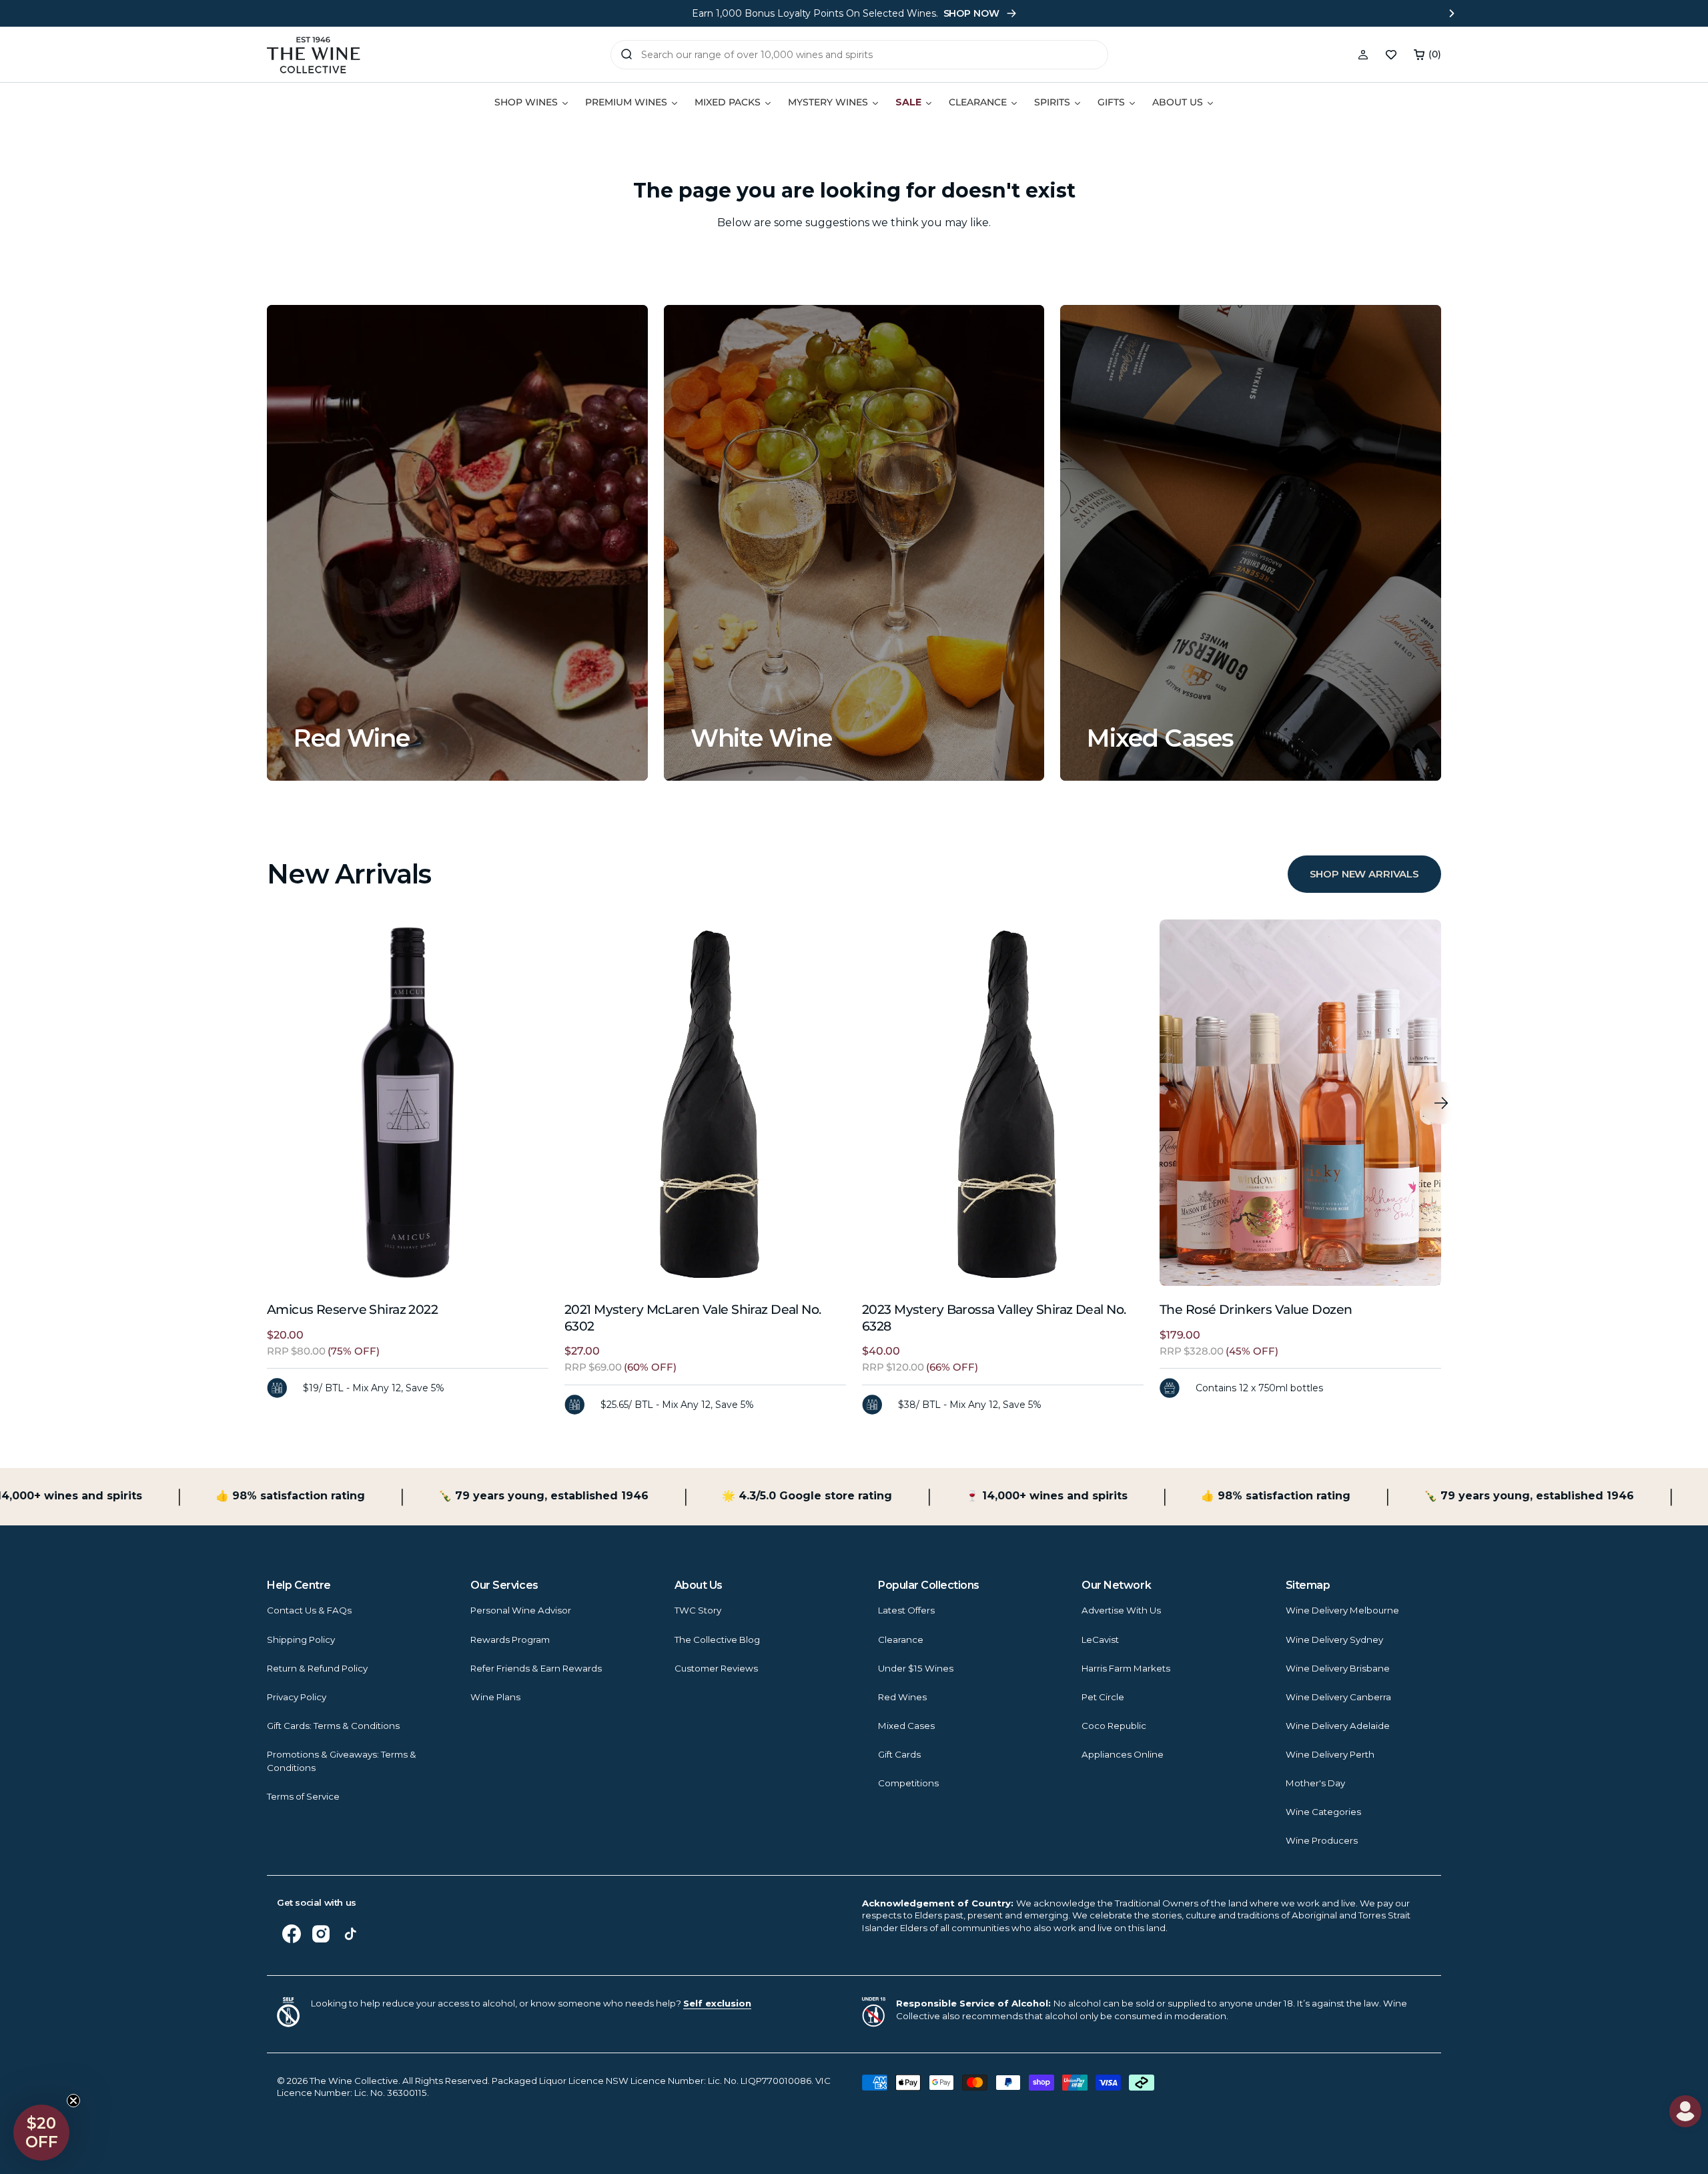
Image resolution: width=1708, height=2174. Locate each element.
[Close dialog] (467, 906)
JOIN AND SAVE (984, 1223)
